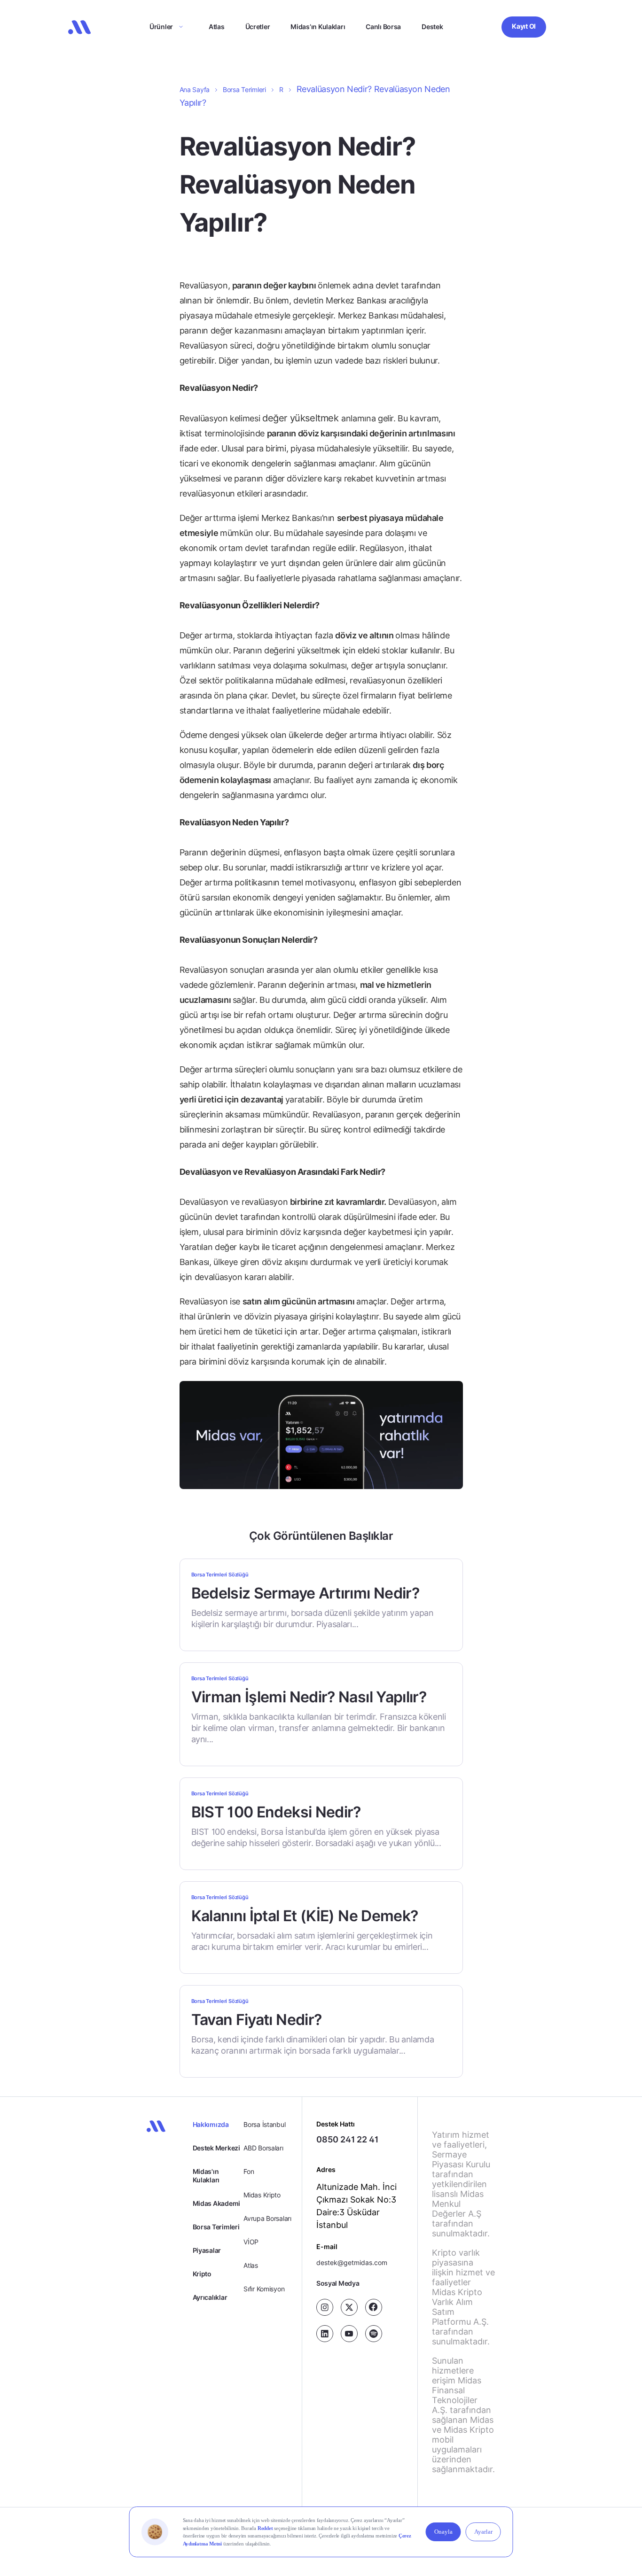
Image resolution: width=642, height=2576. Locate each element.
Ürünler (161, 27)
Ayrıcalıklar (210, 2297)
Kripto (202, 2274)
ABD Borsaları (263, 2148)
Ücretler (258, 27)
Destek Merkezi (216, 2148)
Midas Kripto (262, 2195)
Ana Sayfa (195, 89)
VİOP (251, 2242)
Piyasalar (207, 2250)
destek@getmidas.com (352, 2262)
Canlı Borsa (383, 27)
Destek (432, 27)
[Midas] (79, 27)
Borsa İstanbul (264, 2124)
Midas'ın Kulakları (206, 2176)
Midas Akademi (216, 2203)
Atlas (217, 27)
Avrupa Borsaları (267, 2218)
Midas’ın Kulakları (318, 27)
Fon (249, 2171)
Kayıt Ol (524, 26)
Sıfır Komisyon (264, 2289)
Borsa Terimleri (244, 89)
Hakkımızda (211, 2124)
